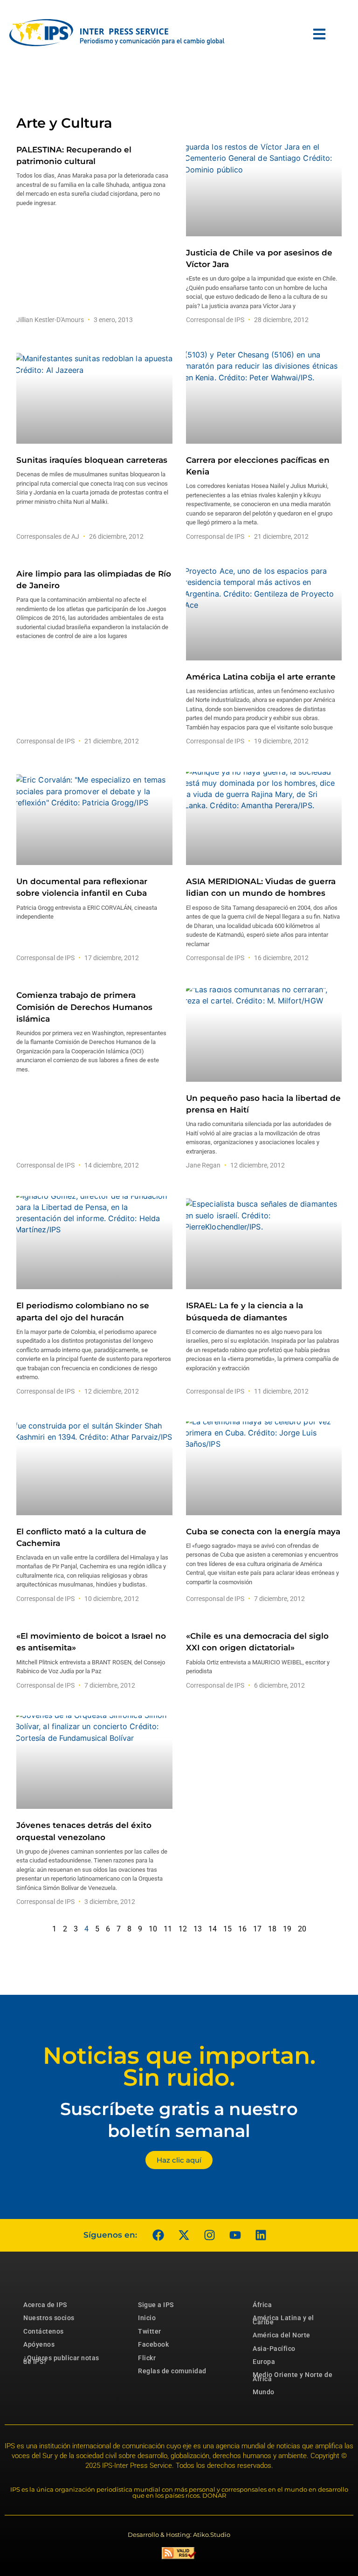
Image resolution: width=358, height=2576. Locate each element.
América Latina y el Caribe (283, 2320)
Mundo (264, 2392)
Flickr (147, 2358)
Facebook (153, 2344)
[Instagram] (209, 2235)
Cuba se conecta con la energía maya (263, 1532)
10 (153, 1929)
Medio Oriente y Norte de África (293, 2377)
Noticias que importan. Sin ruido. (179, 2067)
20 (302, 1929)
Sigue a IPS (156, 2305)
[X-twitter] (184, 2235)
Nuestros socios (49, 2318)
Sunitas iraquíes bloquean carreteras (92, 460)
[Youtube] (235, 2235)
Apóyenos (39, 2344)
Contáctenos (44, 2331)
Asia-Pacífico (274, 2349)
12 (183, 1929)
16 (242, 1929)
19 (287, 1929)
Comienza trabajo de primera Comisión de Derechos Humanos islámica (84, 1007)
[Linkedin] (261, 2235)
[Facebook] (158, 2235)
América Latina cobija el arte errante (261, 677)
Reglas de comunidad (172, 2371)
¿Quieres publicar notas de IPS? (61, 2360)
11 (168, 1929)
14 (213, 1929)
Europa (264, 2362)
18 (272, 1929)
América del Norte (282, 2335)
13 (198, 1929)
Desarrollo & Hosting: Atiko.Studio (179, 2535)
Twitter (150, 2331)
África (262, 2305)
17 (257, 1929)
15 (227, 1929)
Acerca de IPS (45, 2305)
